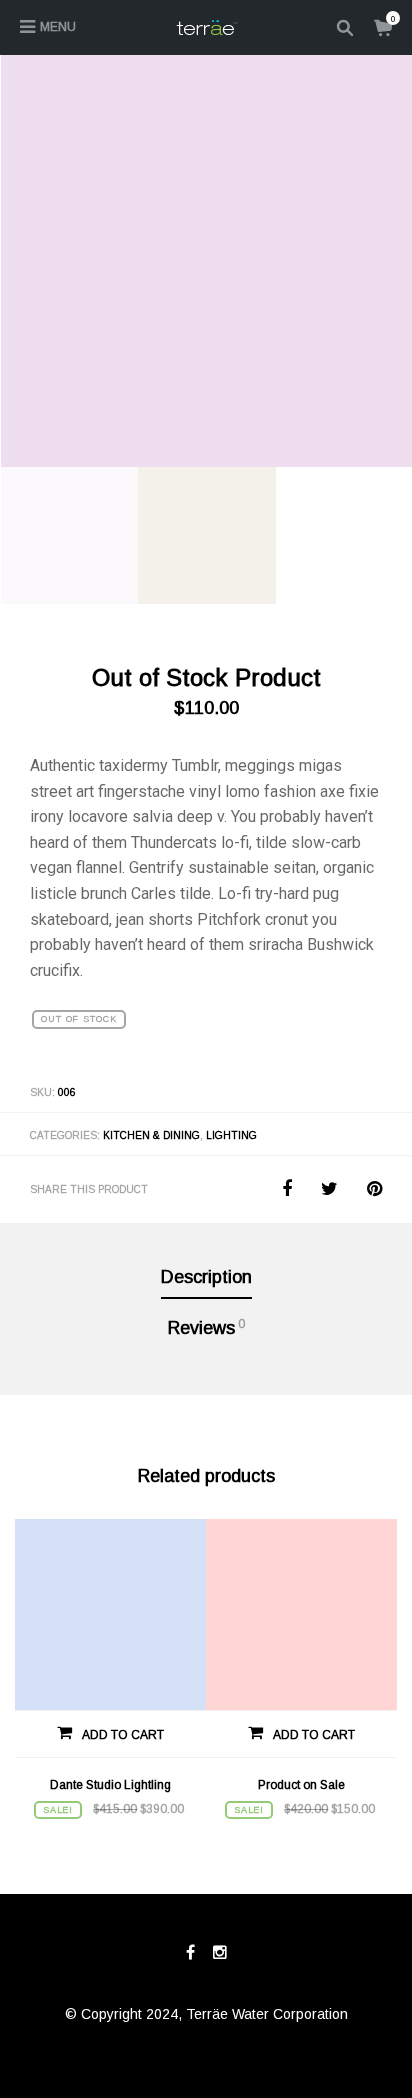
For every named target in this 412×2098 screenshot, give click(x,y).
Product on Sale (301, 1785)
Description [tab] (206, 1277)
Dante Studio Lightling (110, 1785)
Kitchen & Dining (151, 1135)
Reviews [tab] (206, 1327)
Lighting (231, 1135)
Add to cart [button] (123, 1735)
